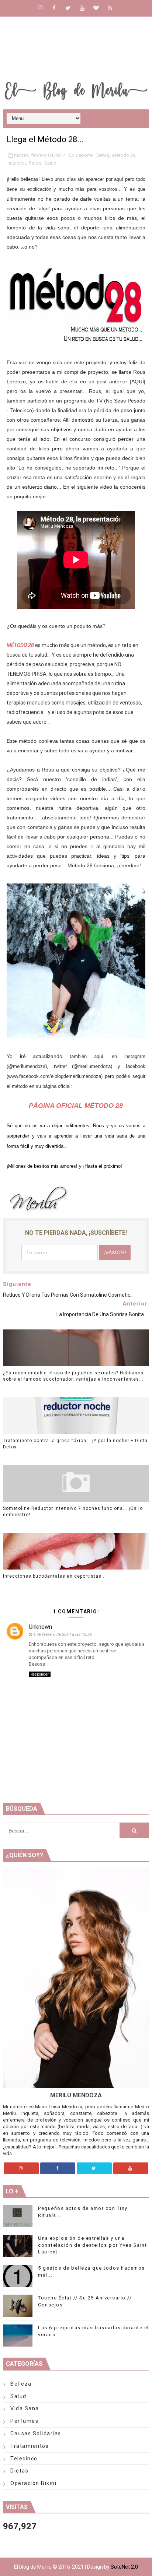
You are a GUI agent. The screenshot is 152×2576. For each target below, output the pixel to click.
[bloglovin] (96, 8)
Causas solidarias (36, 2433)
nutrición (17, 163)
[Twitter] (94, 2168)
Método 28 (124, 155)
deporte (84, 155)
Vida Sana (25, 2408)
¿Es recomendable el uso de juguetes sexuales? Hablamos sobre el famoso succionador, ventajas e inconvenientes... (73, 1376)
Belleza (21, 2384)
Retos (35, 163)
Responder (40, 1674)
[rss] (110, 8)
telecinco (24, 2459)
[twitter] (68, 8)
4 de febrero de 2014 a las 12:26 (63, 1635)
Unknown (40, 1627)
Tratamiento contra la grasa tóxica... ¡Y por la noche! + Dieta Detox (75, 1444)
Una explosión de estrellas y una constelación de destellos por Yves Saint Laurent (92, 2245)
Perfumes (24, 2421)
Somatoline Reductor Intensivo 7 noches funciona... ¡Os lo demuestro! (73, 1512)
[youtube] (82, 8)
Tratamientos (30, 2446)
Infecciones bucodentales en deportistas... (54, 1576)
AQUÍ (138, 382)
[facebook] (54, 8)
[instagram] (40, 8)
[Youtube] (131, 2168)
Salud (50, 163)
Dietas (102, 155)
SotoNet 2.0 (124, 2567)
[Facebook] (58, 2168)
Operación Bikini (33, 2483)
